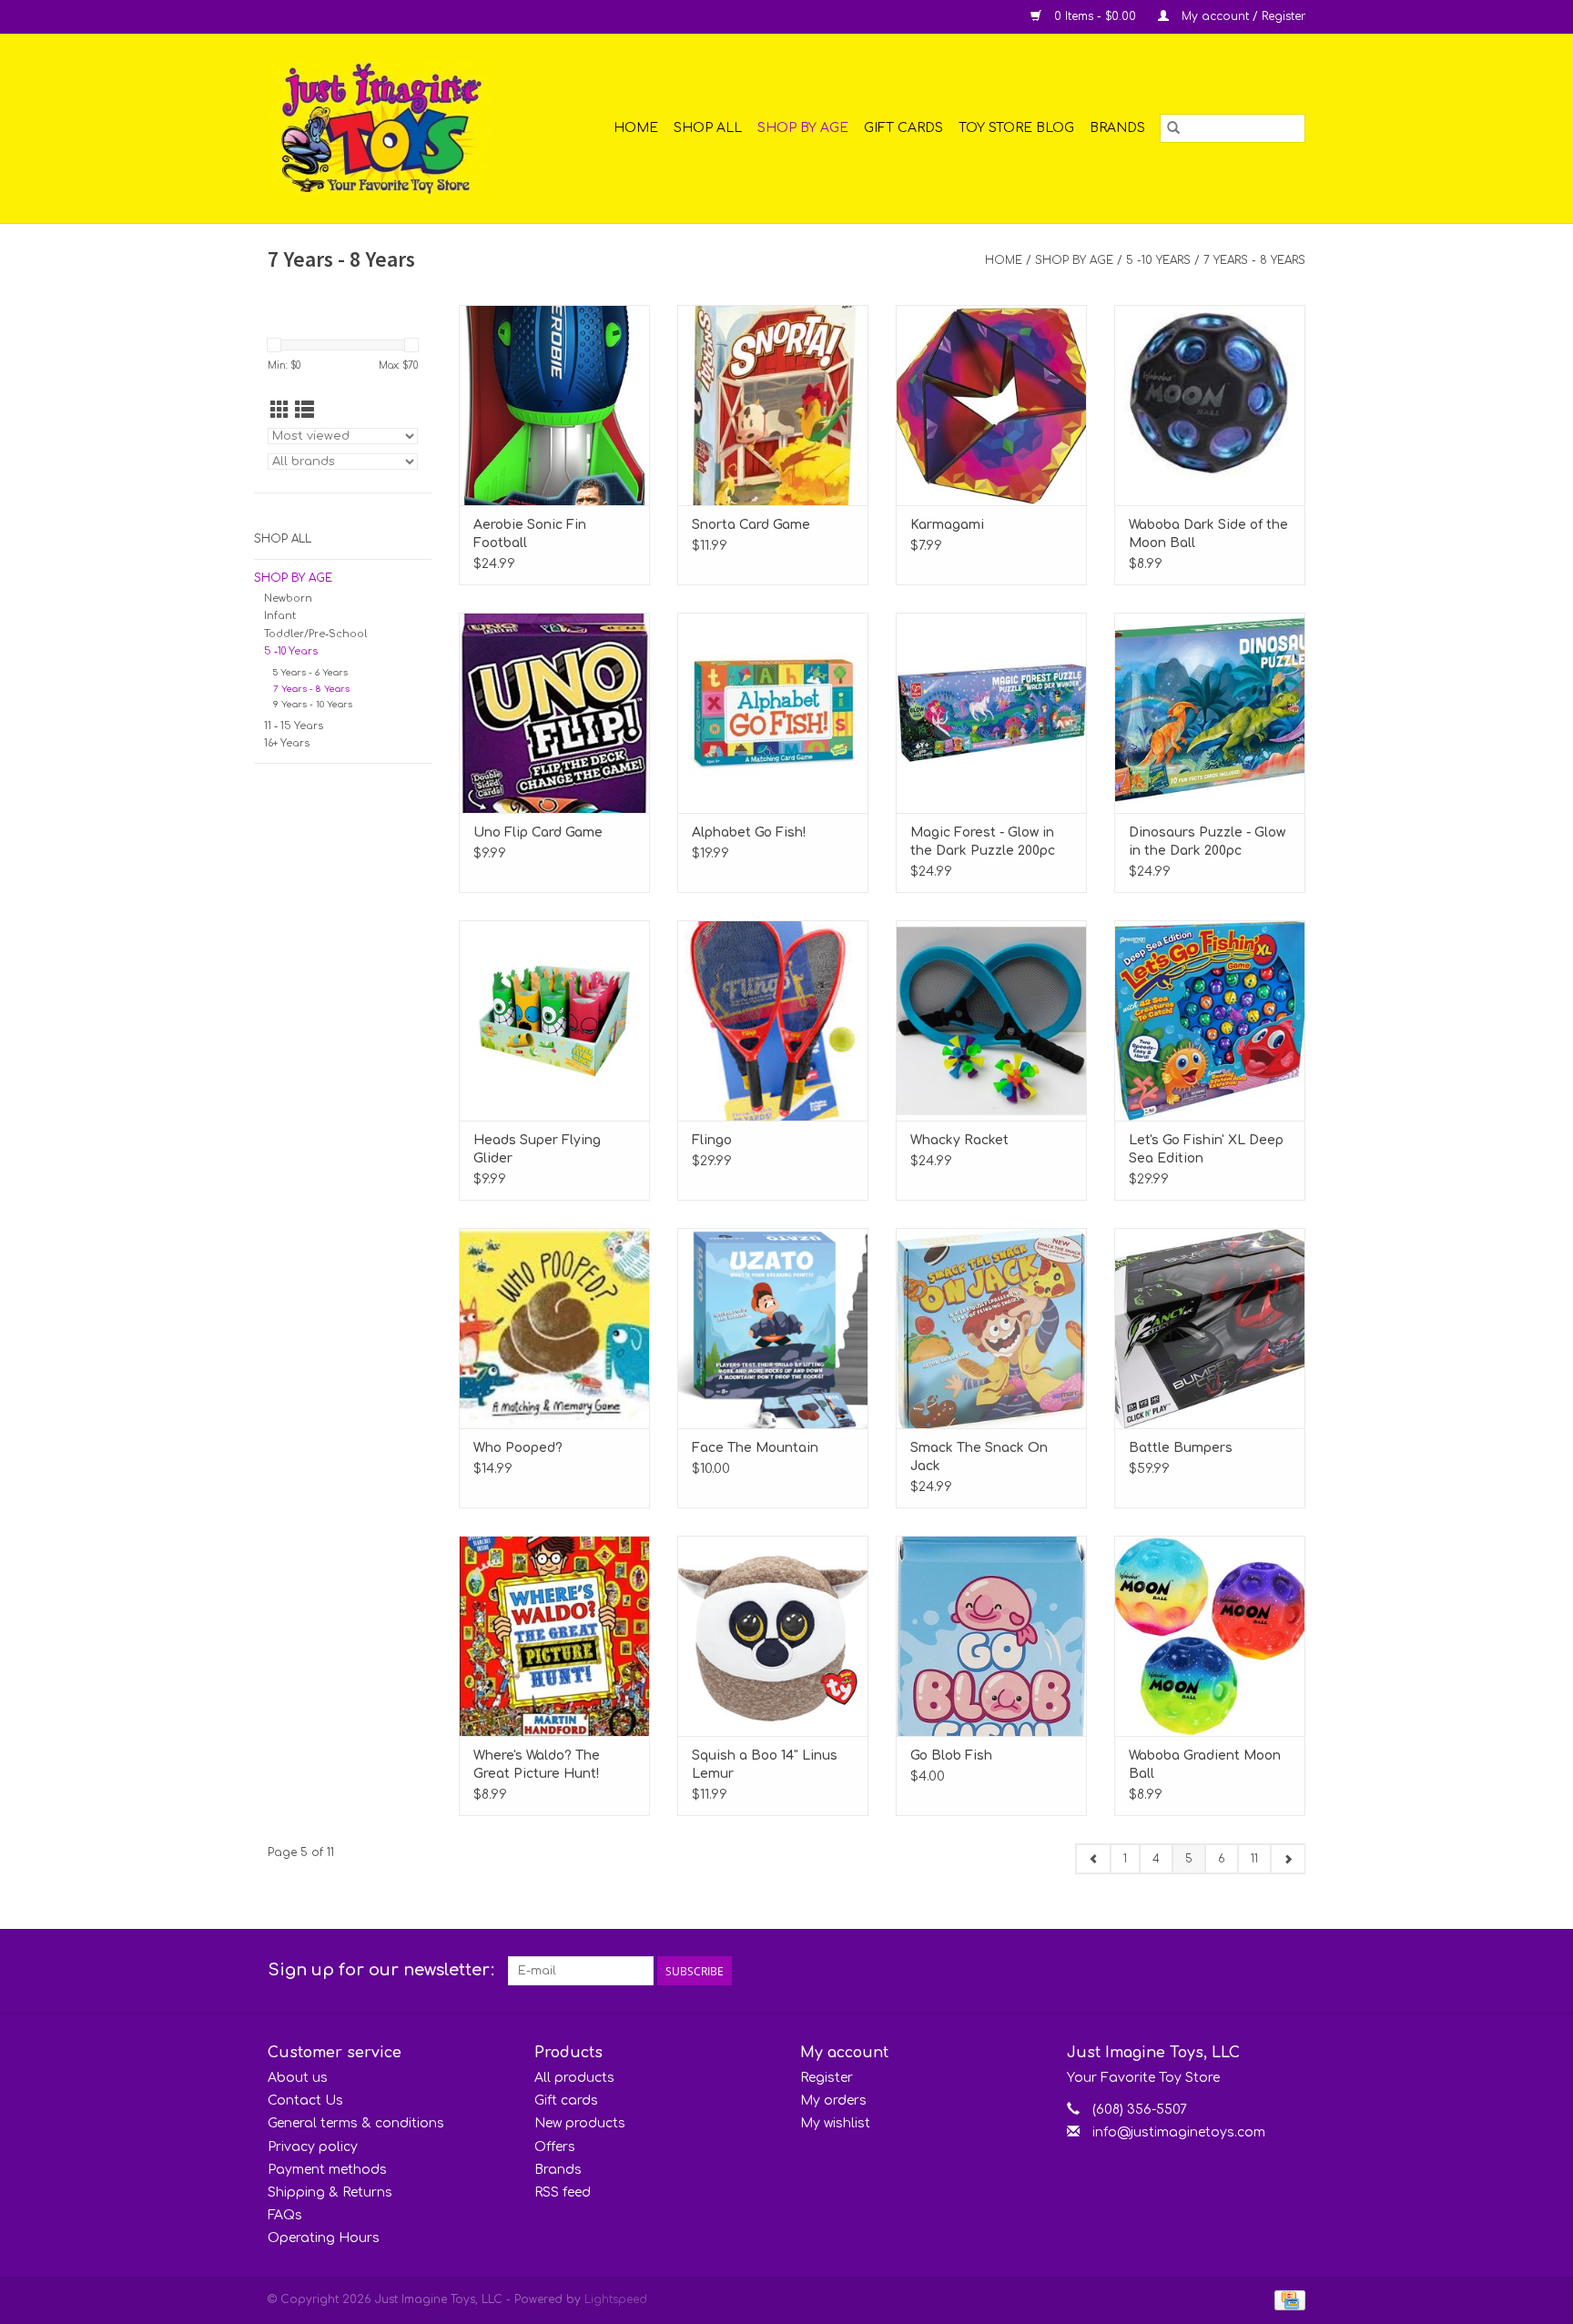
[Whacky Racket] (991, 1020)
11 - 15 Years (294, 726)
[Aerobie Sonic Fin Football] (554, 405)
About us (298, 2078)
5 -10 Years (1158, 260)
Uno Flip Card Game (538, 832)
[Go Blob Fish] (991, 1636)
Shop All (708, 128)
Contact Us (305, 2101)
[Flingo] (773, 1020)
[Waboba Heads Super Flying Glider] (554, 1020)
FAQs (285, 2215)
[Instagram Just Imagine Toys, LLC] (1291, 1971)
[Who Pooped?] (554, 1328)
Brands (1117, 128)
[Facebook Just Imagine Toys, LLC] (1258, 1971)
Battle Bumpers (1181, 1448)
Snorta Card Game (751, 525)
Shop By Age (803, 128)
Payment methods (327, 2170)
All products (574, 2078)
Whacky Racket (959, 1140)
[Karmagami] (991, 405)
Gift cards (903, 128)
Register (827, 2078)
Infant (280, 616)
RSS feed (563, 2192)
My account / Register (1242, 16)
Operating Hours (324, 2238)
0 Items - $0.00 (1095, 16)
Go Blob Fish (951, 1756)
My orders (833, 2101)
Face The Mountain (755, 1448)
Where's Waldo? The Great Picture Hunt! (537, 1765)
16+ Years (287, 743)
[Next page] (1288, 1859)
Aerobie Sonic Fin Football (530, 534)
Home (636, 128)
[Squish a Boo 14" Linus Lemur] (773, 1636)
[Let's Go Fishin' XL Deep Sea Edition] (1210, 1020)
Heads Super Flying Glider (537, 1149)
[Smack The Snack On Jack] (991, 1328)
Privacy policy (313, 2147)
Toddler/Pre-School (315, 634)
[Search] (1173, 128)
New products (580, 2123)
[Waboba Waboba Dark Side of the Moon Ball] (1210, 405)
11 (1254, 1859)
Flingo (712, 1140)
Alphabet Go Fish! (749, 832)
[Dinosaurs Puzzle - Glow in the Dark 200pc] (1210, 713)
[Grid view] (280, 411)
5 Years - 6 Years (310, 672)
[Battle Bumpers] (1210, 1328)
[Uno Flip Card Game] (554, 713)
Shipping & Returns (330, 2192)
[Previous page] (1093, 1859)
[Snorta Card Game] (773, 405)
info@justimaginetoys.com (1179, 2132)
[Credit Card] (1287, 2300)
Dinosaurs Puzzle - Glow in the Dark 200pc (1207, 842)
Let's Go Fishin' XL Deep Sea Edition (1206, 1149)
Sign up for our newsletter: (381, 1970)
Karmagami (947, 525)
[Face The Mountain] (773, 1328)
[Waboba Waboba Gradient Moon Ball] (1210, 1636)
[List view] (304, 411)
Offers (555, 2147)
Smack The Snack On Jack (979, 1457)
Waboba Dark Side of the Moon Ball (1208, 534)
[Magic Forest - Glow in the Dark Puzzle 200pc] (991, 713)
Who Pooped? (518, 1448)
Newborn (288, 599)
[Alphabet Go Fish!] (773, 713)
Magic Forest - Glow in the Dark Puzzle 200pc (983, 842)
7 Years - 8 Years (1254, 260)
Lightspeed (616, 2299)
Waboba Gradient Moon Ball (1205, 1765)
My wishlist (835, 2123)
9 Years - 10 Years (313, 704)
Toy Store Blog (1016, 128)
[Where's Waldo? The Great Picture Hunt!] (554, 1636)
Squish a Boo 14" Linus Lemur (765, 1765)
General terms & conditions (356, 2123)
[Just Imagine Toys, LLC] (393, 128)
